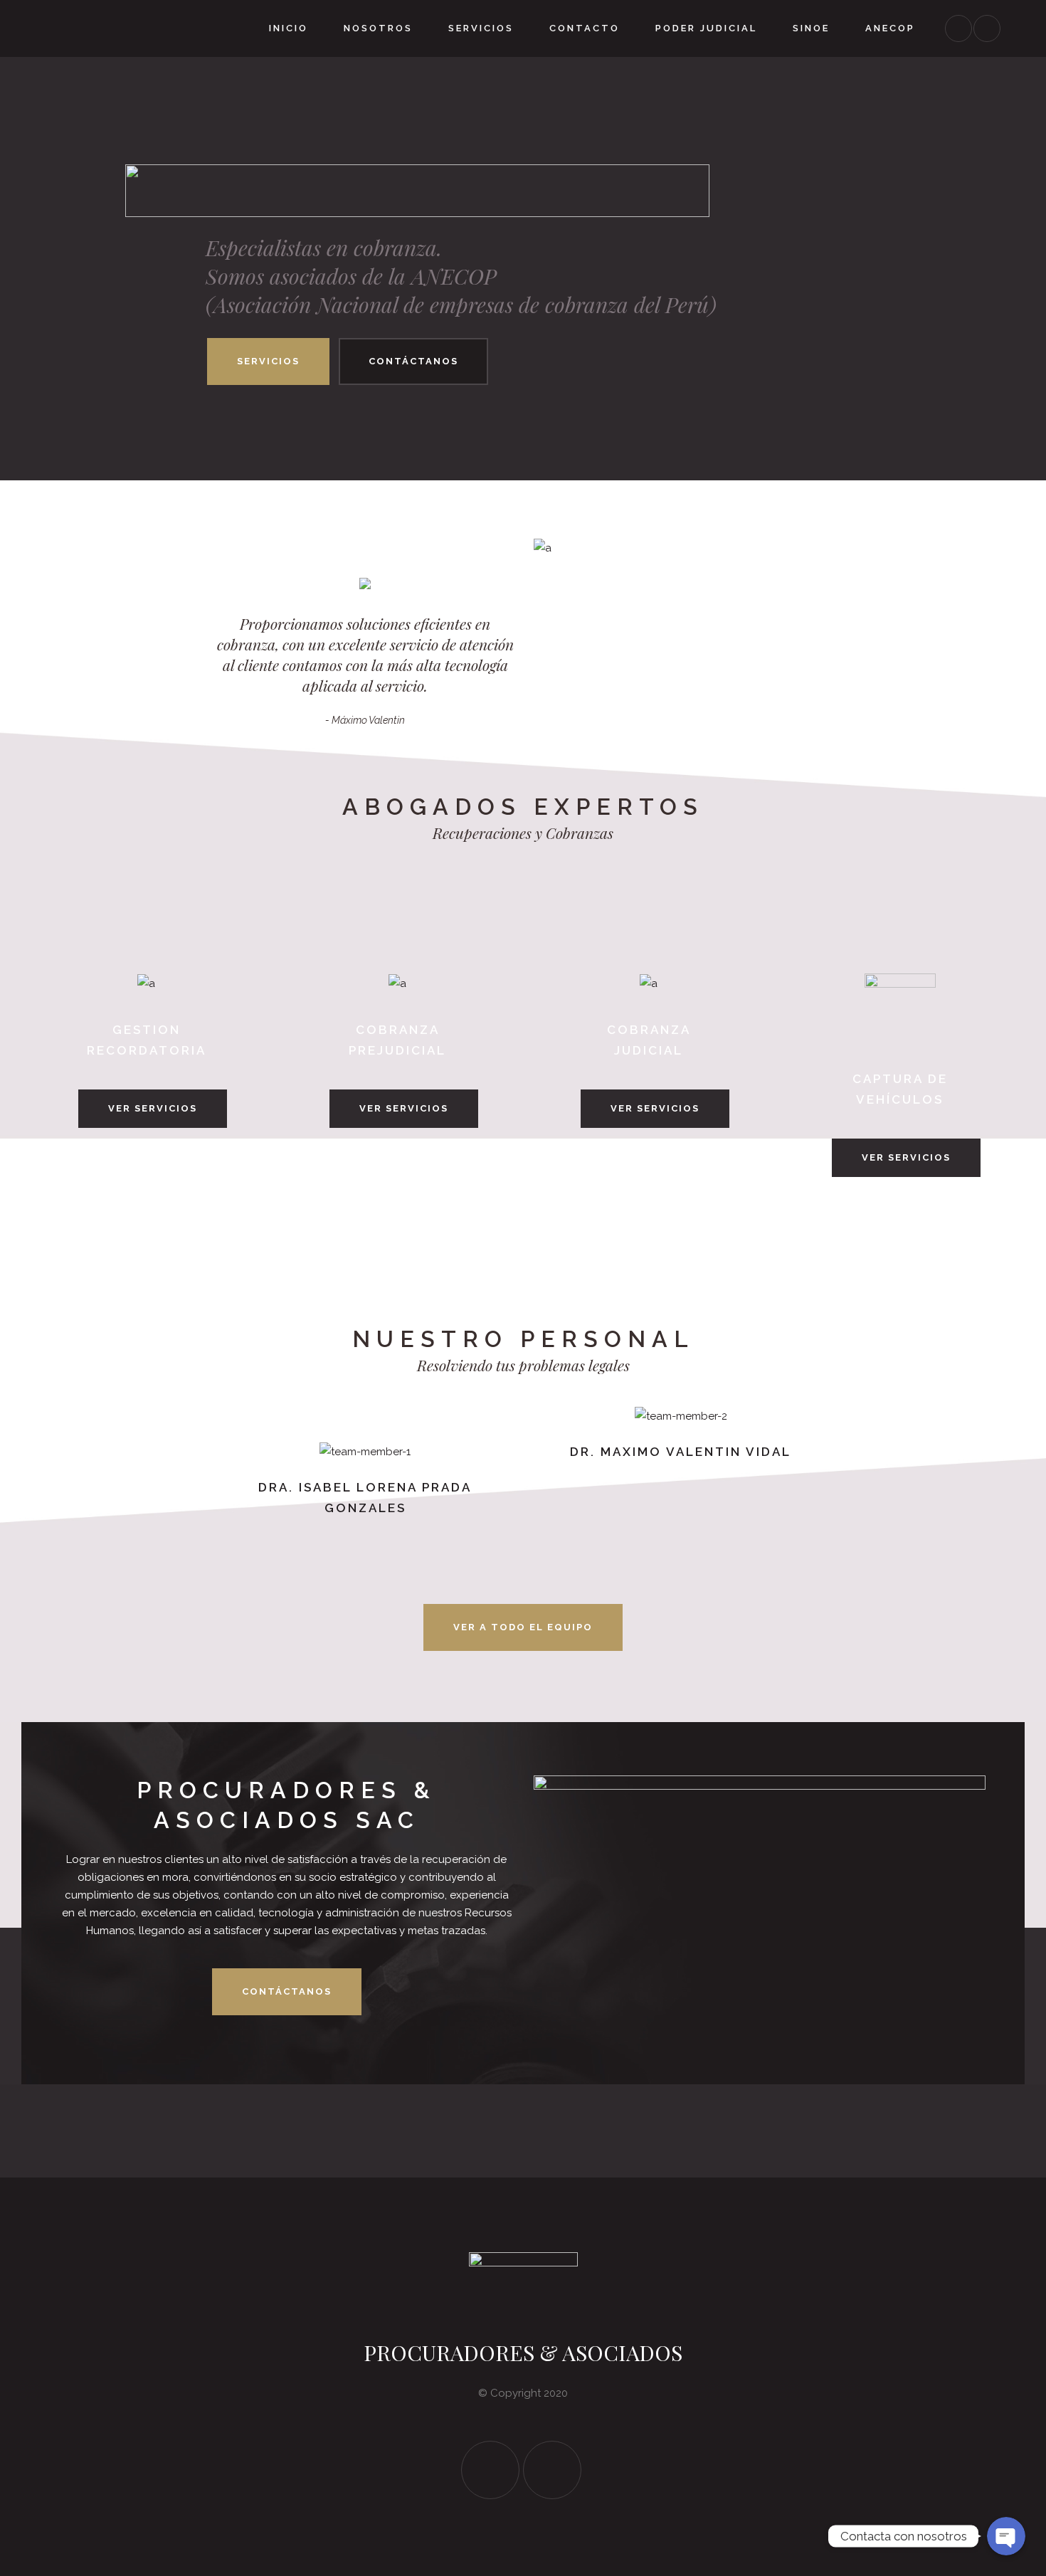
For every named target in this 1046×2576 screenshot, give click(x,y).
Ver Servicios (153, 1108)
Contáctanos (413, 361)
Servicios (268, 361)
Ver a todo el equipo (523, 1627)
